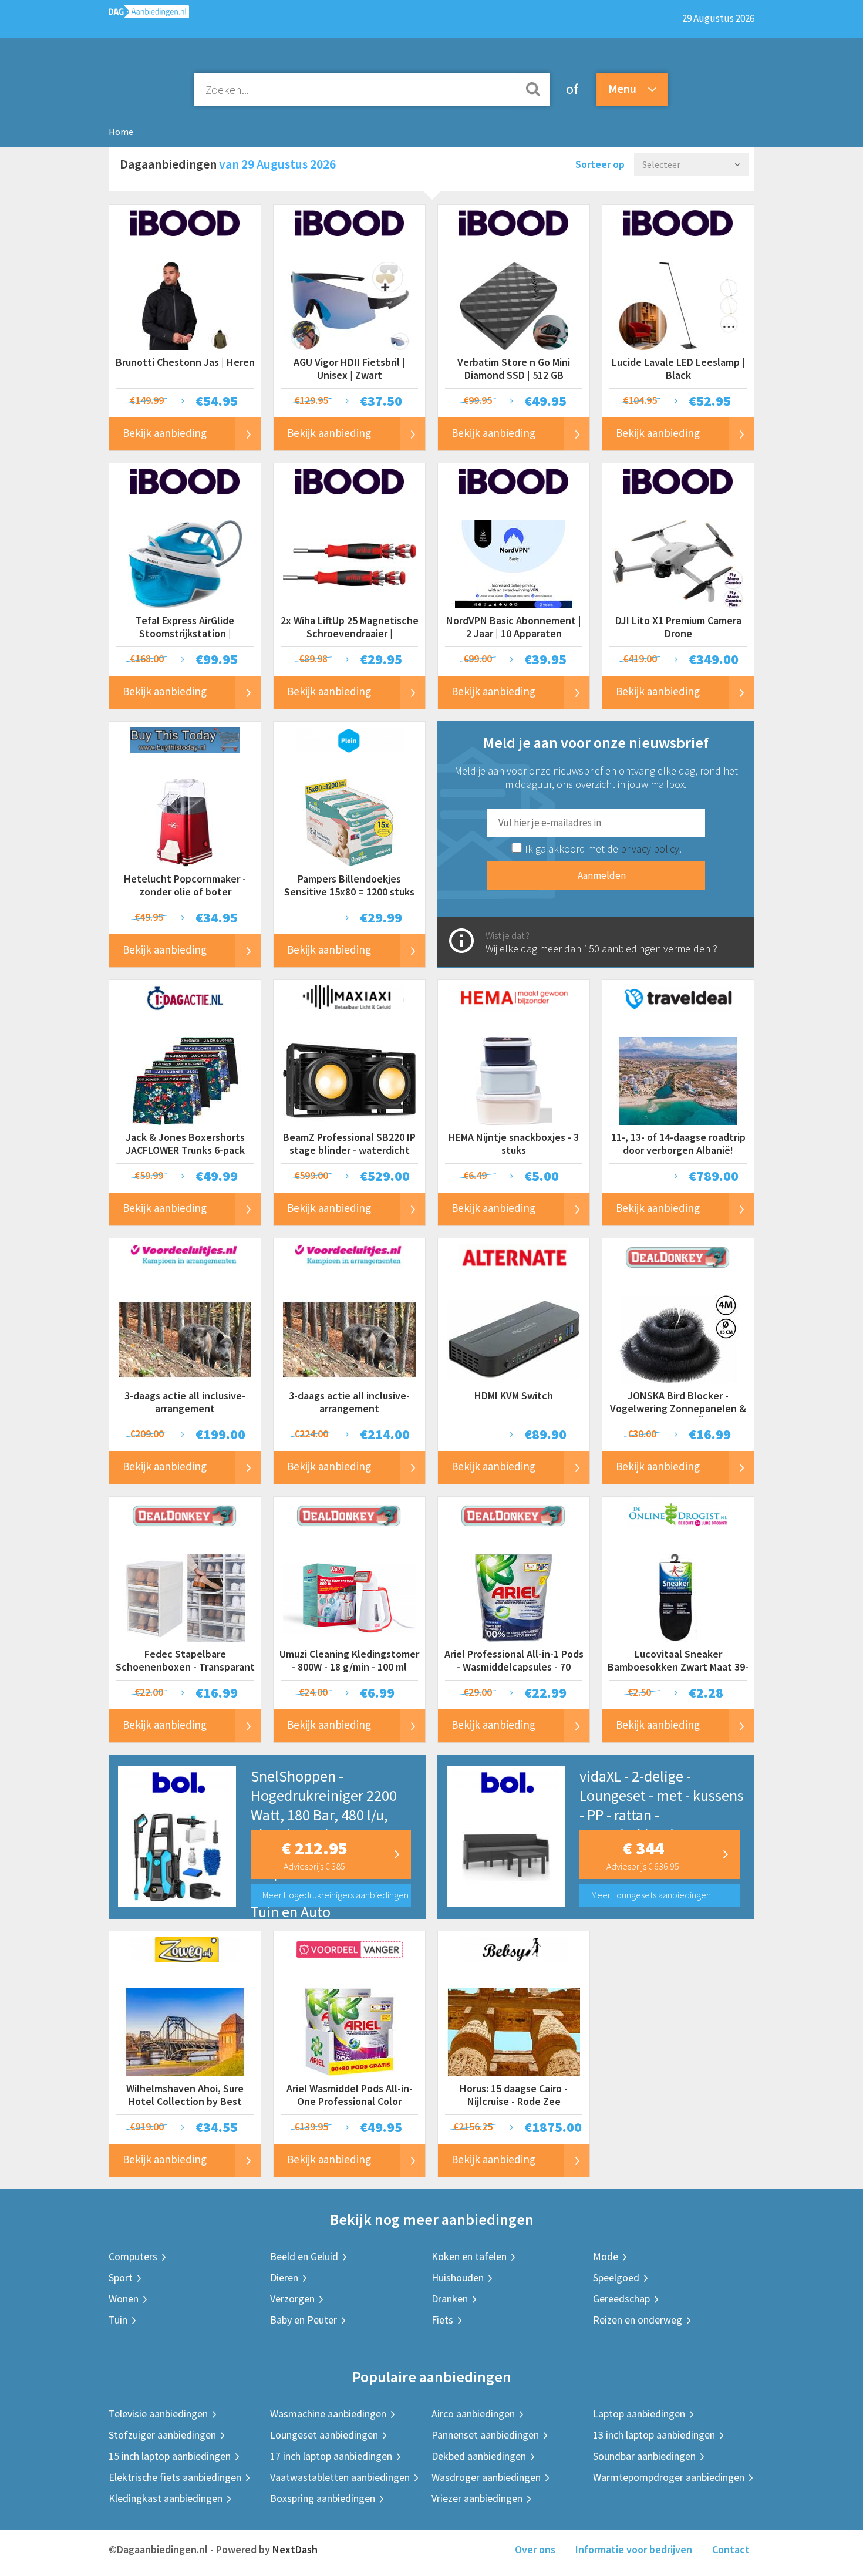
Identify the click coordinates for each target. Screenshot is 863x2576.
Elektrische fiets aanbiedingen (175, 2477)
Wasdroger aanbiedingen (486, 2477)
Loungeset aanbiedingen (324, 2435)
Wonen (124, 2299)
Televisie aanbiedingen (158, 2414)
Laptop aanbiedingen (639, 2414)
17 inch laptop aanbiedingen (331, 2456)
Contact (731, 2549)
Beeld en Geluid (304, 2256)
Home (121, 132)
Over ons (535, 2549)
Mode (606, 2256)
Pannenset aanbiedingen (485, 2435)
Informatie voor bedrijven (634, 2549)
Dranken (450, 2299)
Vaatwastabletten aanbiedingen (340, 2477)
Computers (133, 2256)
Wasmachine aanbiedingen (328, 2414)
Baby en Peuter (304, 2320)
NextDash (295, 2549)
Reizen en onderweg (638, 2320)
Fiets (442, 2320)
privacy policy (650, 849)
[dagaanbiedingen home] (149, 14)
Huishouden (458, 2277)
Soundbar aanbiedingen (644, 2456)
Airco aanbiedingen (473, 2414)
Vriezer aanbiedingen (477, 2498)
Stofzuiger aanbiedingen (162, 2435)
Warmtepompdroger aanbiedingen (669, 2477)
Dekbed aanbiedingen (479, 2456)
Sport (121, 2277)
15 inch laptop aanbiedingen (170, 2456)
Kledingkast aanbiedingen (166, 2498)
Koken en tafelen (469, 2256)
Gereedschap (621, 2299)
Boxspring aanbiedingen (323, 2498)
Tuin (118, 2320)
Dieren (284, 2277)
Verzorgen (292, 2299)
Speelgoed (616, 2277)
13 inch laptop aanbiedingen (654, 2435)
